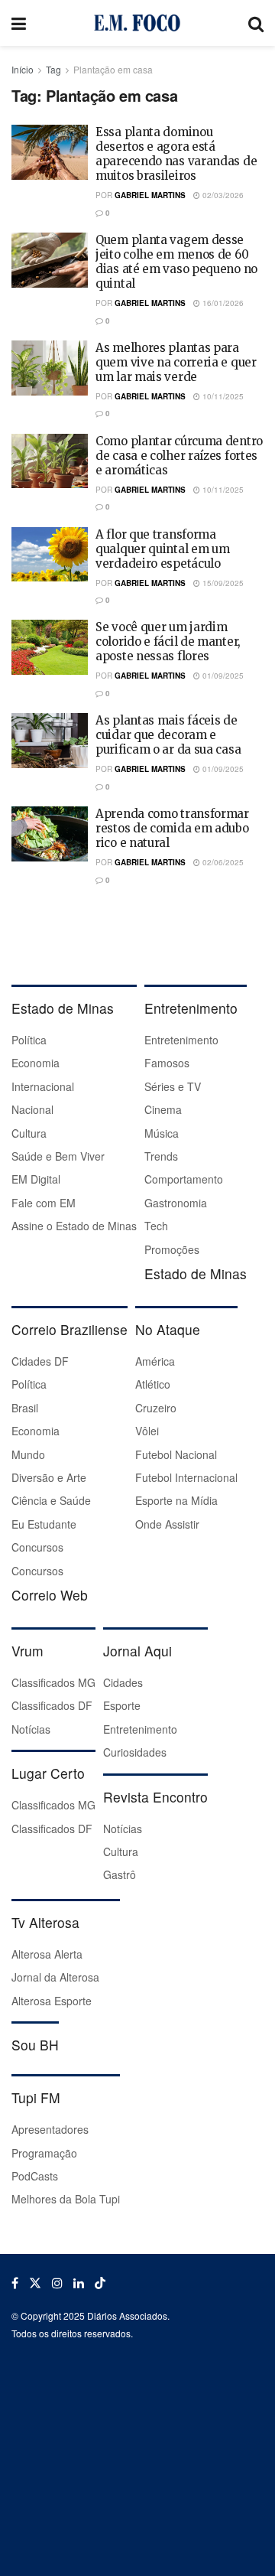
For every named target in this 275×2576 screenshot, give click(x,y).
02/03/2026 (222, 195)
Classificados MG (53, 1682)
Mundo (28, 1454)
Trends (161, 1156)
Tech (156, 1226)
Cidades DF (40, 1361)
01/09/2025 (222, 676)
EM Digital (36, 1179)
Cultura (29, 1133)
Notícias (31, 1729)
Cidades (123, 1682)
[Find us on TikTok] (100, 2283)
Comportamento (184, 1179)
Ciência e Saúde (51, 1500)
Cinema (163, 1109)
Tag (53, 69)
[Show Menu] (19, 23)
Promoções (172, 1249)
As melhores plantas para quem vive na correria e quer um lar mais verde (176, 362)
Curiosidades (135, 1752)
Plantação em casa (113, 69)
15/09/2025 (222, 583)
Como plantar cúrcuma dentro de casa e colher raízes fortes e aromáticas (179, 456)
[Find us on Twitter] (35, 2283)
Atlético (153, 1384)
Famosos (167, 1063)
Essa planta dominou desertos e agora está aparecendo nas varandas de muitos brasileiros (176, 154)
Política (29, 1040)
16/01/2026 (222, 303)
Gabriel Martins (150, 195)
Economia (36, 1063)
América (155, 1361)
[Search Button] (256, 23)
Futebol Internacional (186, 1477)
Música (162, 1133)
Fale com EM (44, 1203)
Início (23, 69)
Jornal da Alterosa (55, 1977)
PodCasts (35, 2176)
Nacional (32, 1109)
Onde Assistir (167, 1524)
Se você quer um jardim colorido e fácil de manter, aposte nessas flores (168, 642)
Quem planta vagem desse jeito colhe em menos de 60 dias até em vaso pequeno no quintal (176, 262)
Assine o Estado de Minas (74, 1226)
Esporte (122, 1705)
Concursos (37, 1547)
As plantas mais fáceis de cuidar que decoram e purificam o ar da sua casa (168, 735)
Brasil (25, 1408)
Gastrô (120, 1874)
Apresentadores (50, 2129)
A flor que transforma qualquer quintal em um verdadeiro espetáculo (162, 549)
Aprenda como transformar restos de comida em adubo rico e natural (172, 828)
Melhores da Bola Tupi (66, 2199)
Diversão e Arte (49, 1477)
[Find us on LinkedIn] (79, 2283)
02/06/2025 (222, 862)
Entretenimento (181, 1040)
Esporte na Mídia (176, 1500)
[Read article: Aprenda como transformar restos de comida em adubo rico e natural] (50, 834)
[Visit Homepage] (137, 23)
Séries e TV (173, 1086)
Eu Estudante (44, 1524)
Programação (44, 2153)
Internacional (43, 1086)
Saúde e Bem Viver (58, 1156)
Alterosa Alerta (47, 1954)
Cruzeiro (156, 1408)
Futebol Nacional (176, 1454)
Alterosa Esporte (52, 2001)
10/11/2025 (222, 396)
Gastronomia (176, 1203)
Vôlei (147, 1431)
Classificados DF (52, 1705)
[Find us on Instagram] (57, 2283)
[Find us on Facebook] (15, 2283)
